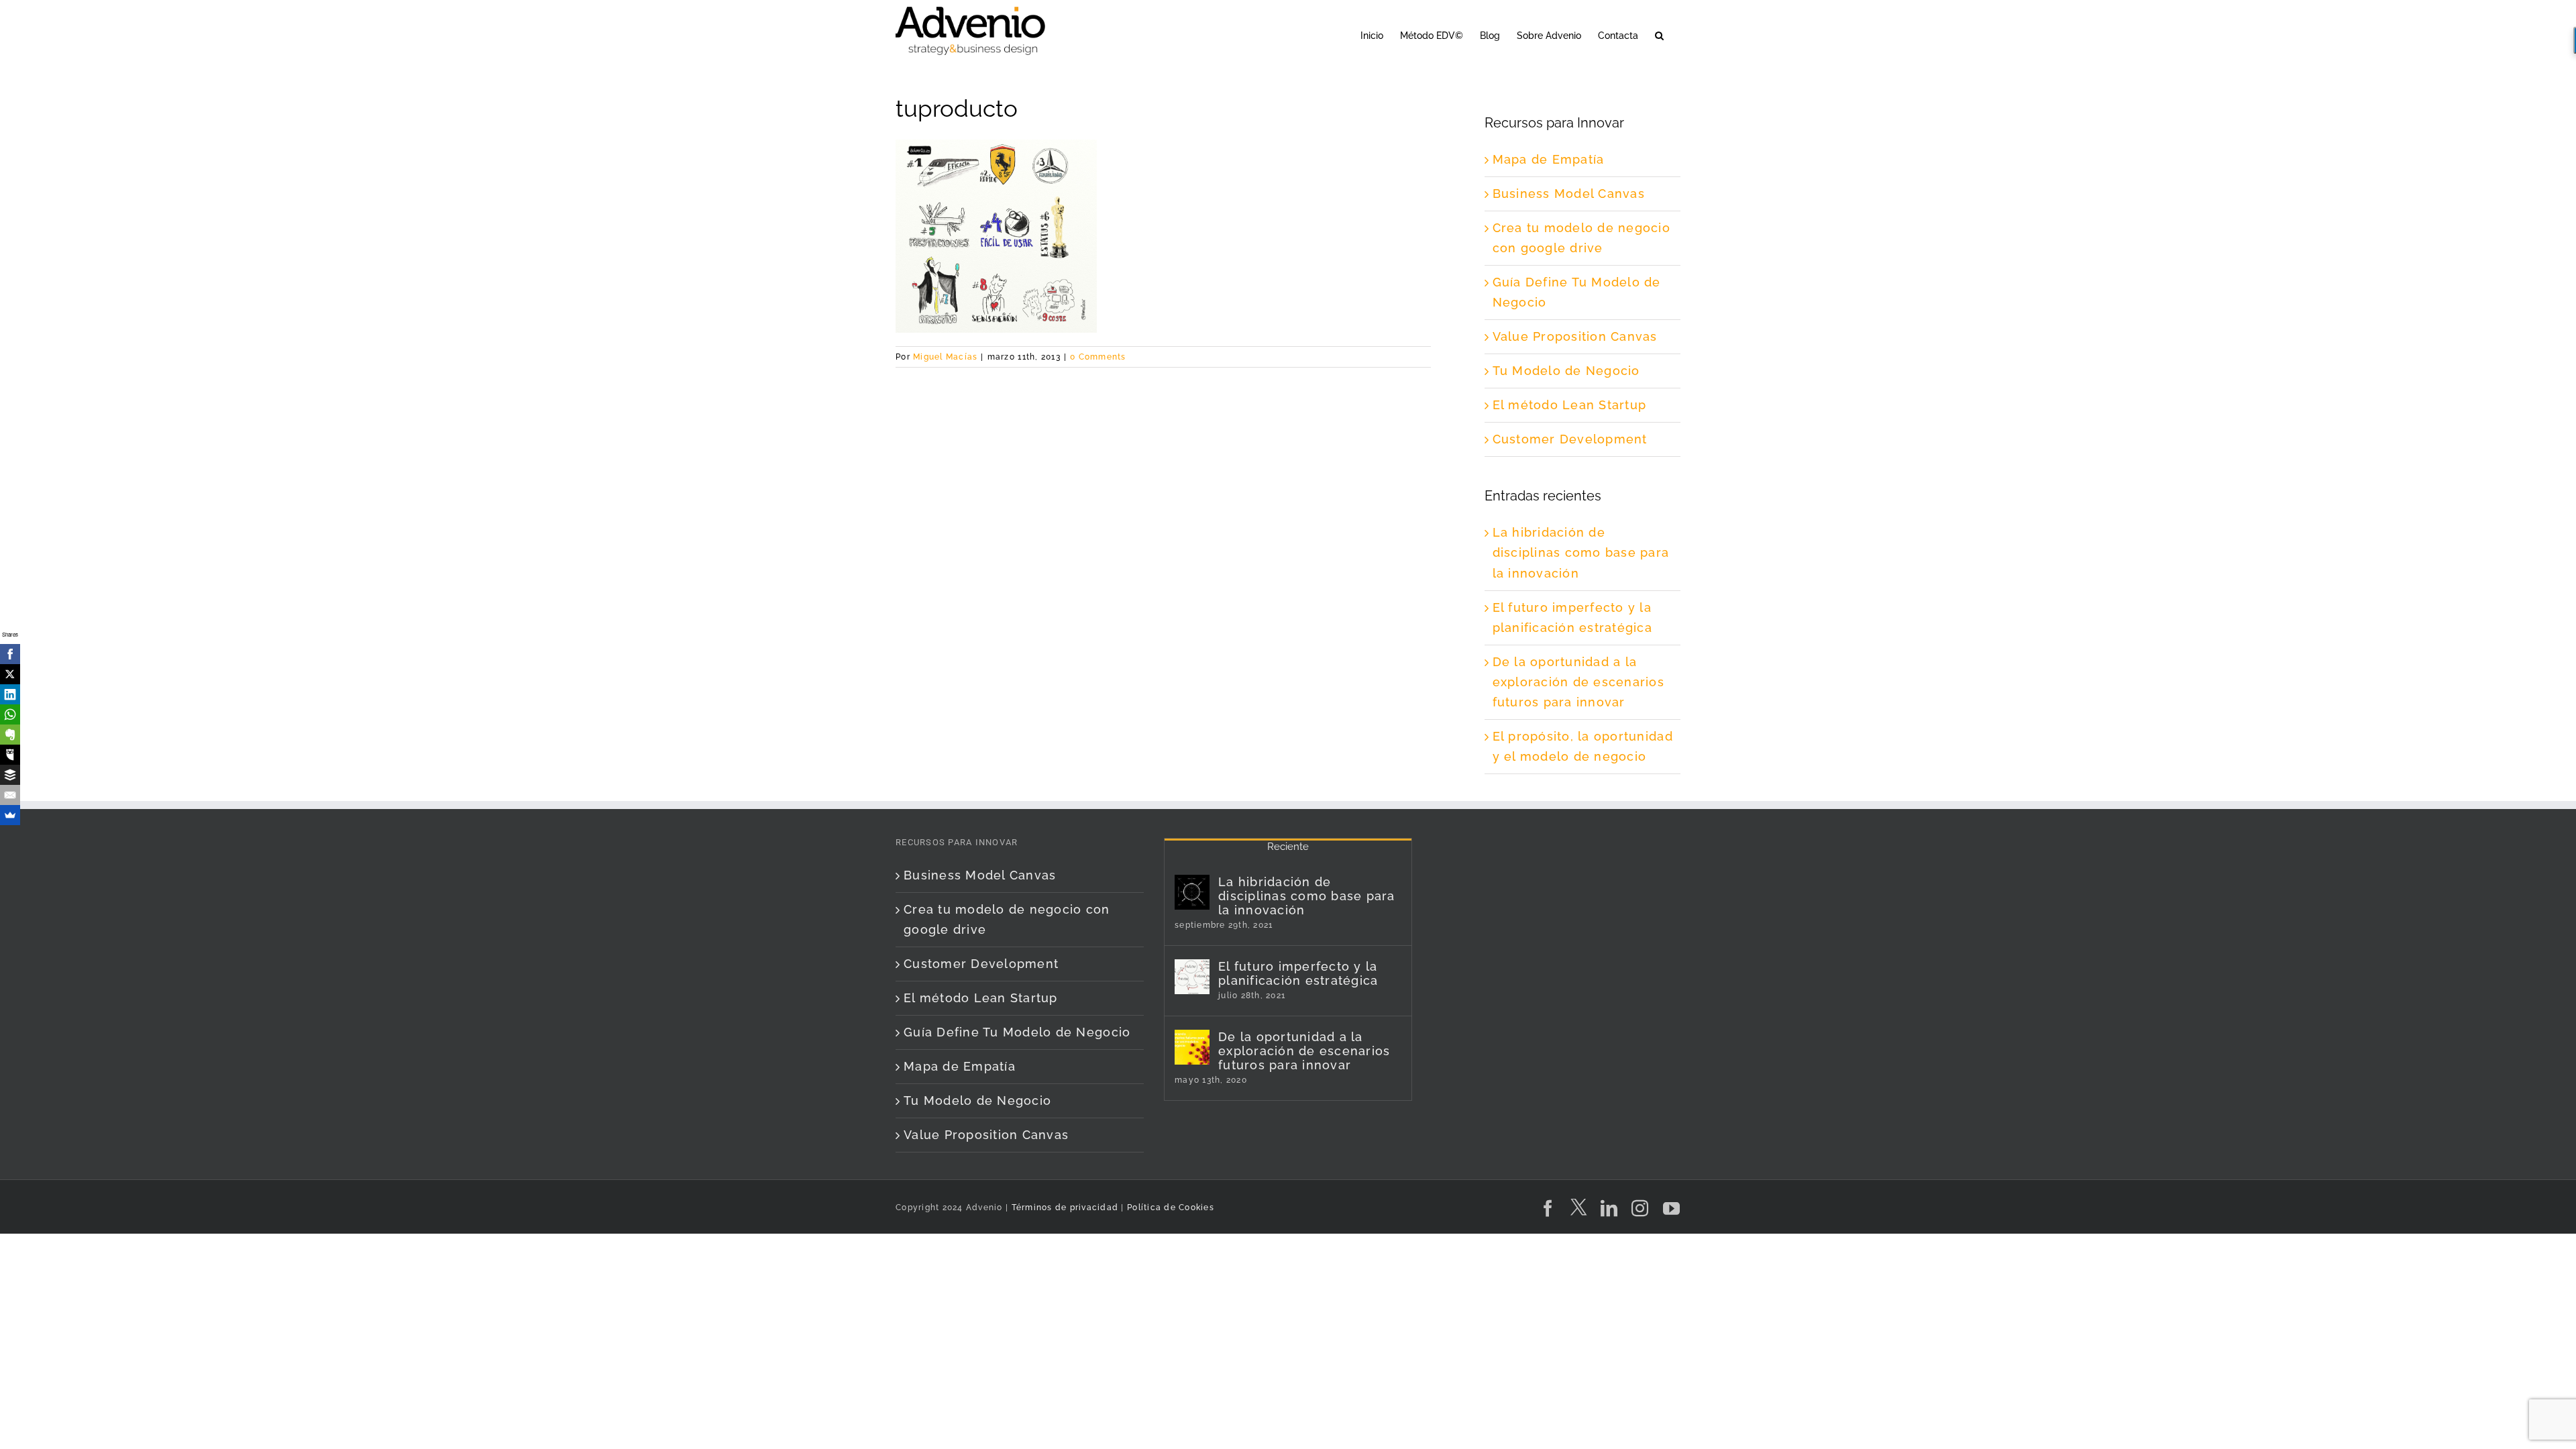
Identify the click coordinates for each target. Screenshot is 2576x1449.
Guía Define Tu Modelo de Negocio (1017, 1032)
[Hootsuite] (10, 755)
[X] (10, 674)
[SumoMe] (10, 815)
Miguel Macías (945, 357)
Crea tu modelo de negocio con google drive (1007, 919)
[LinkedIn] (10, 694)
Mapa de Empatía (1549, 159)
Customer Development (1570, 439)
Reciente (1288, 847)
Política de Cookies (1171, 1207)
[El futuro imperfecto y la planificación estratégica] (1192, 977)
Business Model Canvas (1569, 194)
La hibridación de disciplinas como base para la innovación (1581, 552)
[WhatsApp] (10, 714)
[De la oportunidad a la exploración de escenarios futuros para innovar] (1192, 1047)
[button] (1659, 35)
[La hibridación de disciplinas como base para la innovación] (1192, 892)
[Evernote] (10, 735)
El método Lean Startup (1570, 405)
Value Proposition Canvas (1575, 336)
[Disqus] (1163, 535)
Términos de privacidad (1063, 1207)
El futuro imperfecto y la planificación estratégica (1298, 973)
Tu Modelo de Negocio (1566, 371)
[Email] (10, 795)
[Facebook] (10, 654)
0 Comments (1098, 357)
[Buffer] (10, 775)
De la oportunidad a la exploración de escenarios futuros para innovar (1579, 682)
